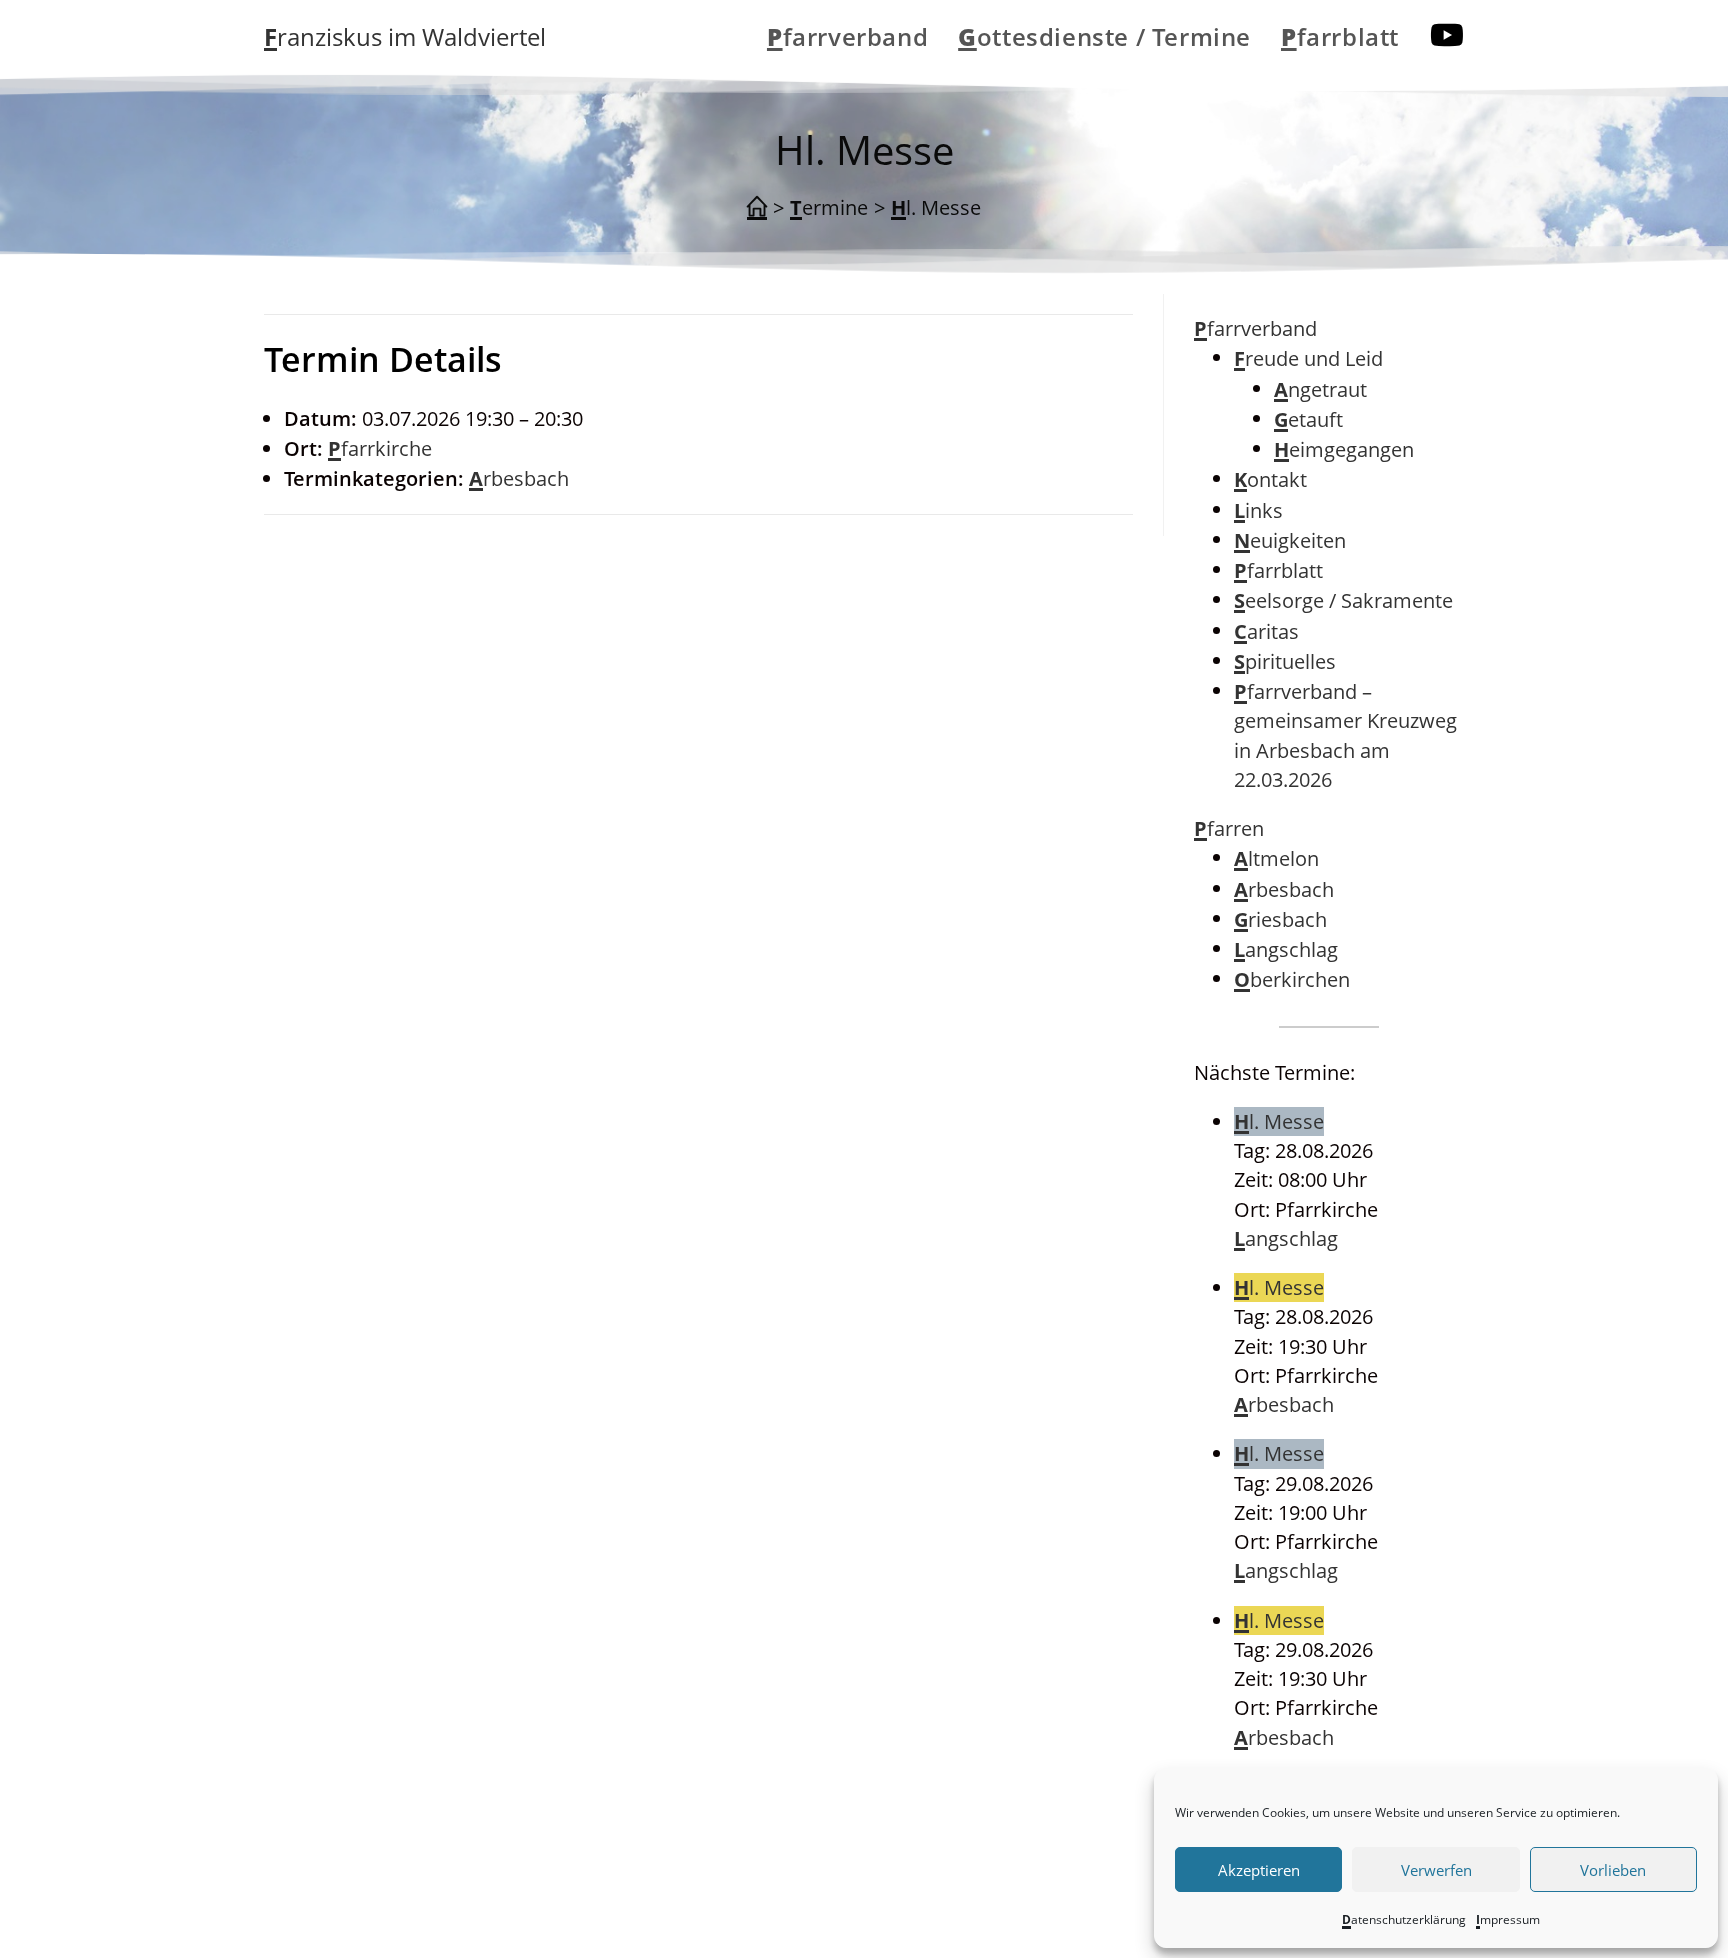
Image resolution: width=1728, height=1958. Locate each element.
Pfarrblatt (1278, 570)
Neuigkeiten (1290, 540)
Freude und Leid (1308, 358)
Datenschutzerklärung (1404, 1919)
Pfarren (1229, 828)
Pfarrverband (1255, 328)
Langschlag (1286, 949)
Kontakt (1270, 479)
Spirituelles (1285, 661)
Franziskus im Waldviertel (405, 36)
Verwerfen (1436, 1870)
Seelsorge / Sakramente (1343, 600)
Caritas (1266, 631)
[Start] (757, 208)
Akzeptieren (1259, 1870)
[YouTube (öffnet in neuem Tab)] (1447, 35)
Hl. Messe (936, 207)
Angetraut (1320, 389)
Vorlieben (1613, 1870)
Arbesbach (519, 478)
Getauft (1308, 419)
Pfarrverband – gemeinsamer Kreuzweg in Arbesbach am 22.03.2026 (1345, 735)
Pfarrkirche (380, 448)
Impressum (1508, 1919)
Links (1258, 510)
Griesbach (1280, 919)
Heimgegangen (1344, 449)
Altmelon (1276, 858)
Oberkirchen (1292, 979)
